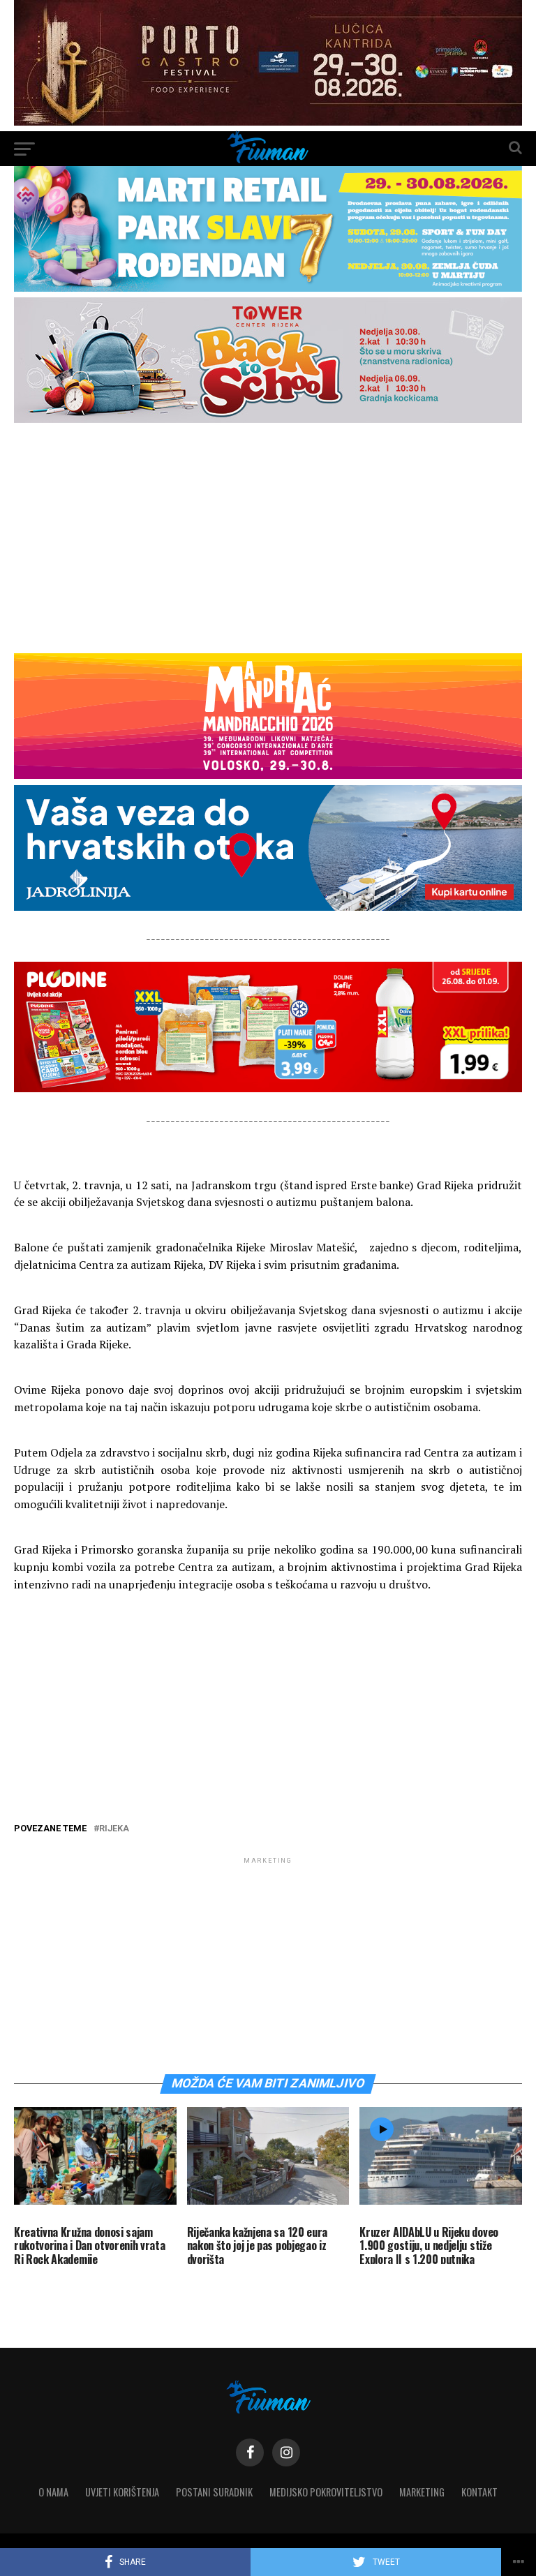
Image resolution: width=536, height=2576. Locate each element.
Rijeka (114, 1829)
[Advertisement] (268, 537)
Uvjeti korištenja (122, 2492)
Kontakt (479, 2492)
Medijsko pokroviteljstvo (326, 2492)
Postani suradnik (214, 2492)
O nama (53, 2492)
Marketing (422, 2492)
